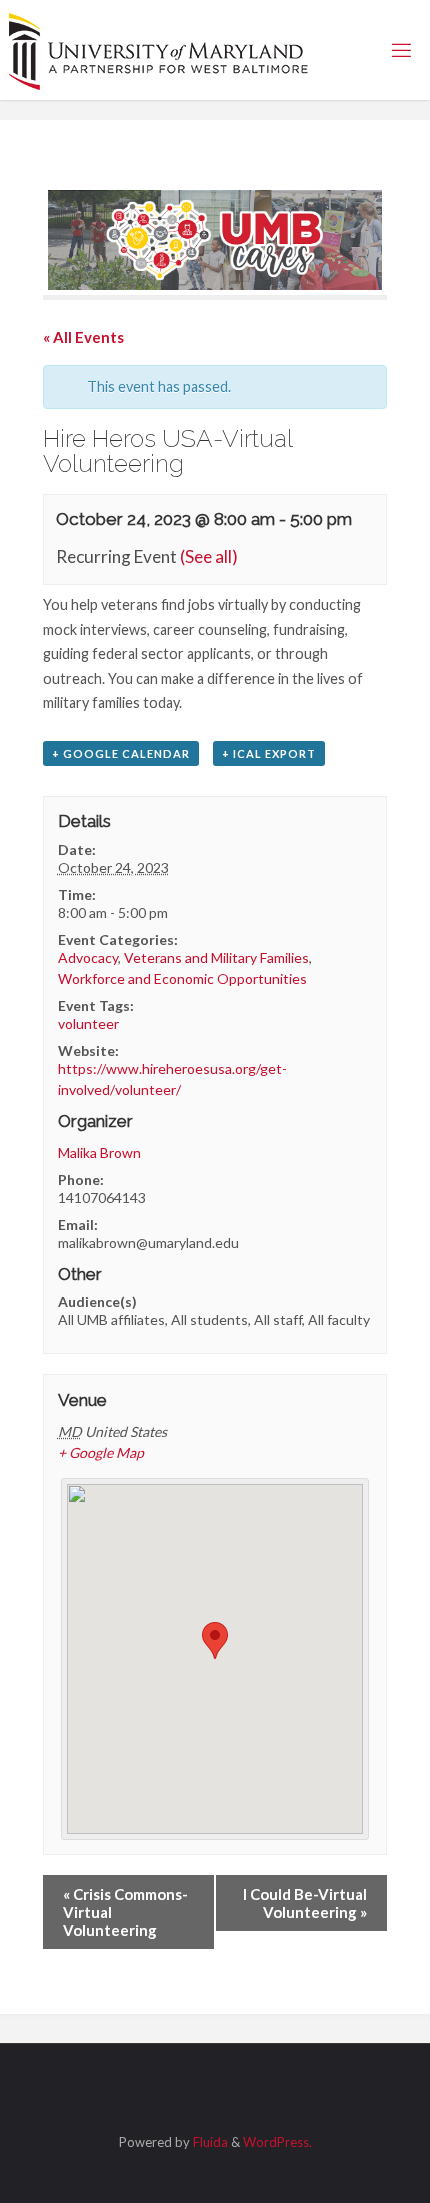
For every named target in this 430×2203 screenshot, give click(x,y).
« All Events (83, 337)
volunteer (88, 1023)
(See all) (209, 556)
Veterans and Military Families (216, 957)
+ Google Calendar (121, 753)
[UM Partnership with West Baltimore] (159, 49)
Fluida (209, 2142)
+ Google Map (101, 1452)
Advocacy (88, 957)
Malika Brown (99, 1152)
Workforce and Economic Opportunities (182, 978)
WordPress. (277, 2142)
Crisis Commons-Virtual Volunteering (125, 1912)
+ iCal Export (269, 753)
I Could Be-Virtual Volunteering (305, 1903)
